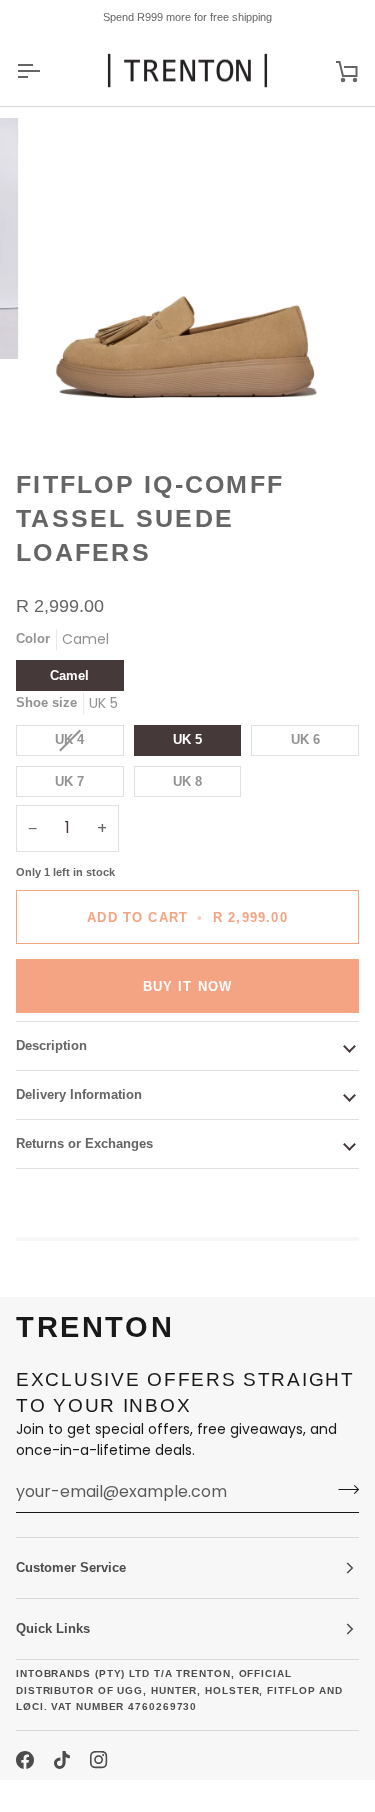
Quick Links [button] (53, 1628)
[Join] (342, 1489)
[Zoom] (65, 399)
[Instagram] (99, 1760)
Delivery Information (79, 1094)
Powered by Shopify (174, 1795)
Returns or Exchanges (84, 1143)
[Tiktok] (62, 1760)
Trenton (52, 1795)
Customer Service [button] (71, 1567)
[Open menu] (46, 70)
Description (51, 1045)
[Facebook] (25, 1760)
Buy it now (188, 986)
